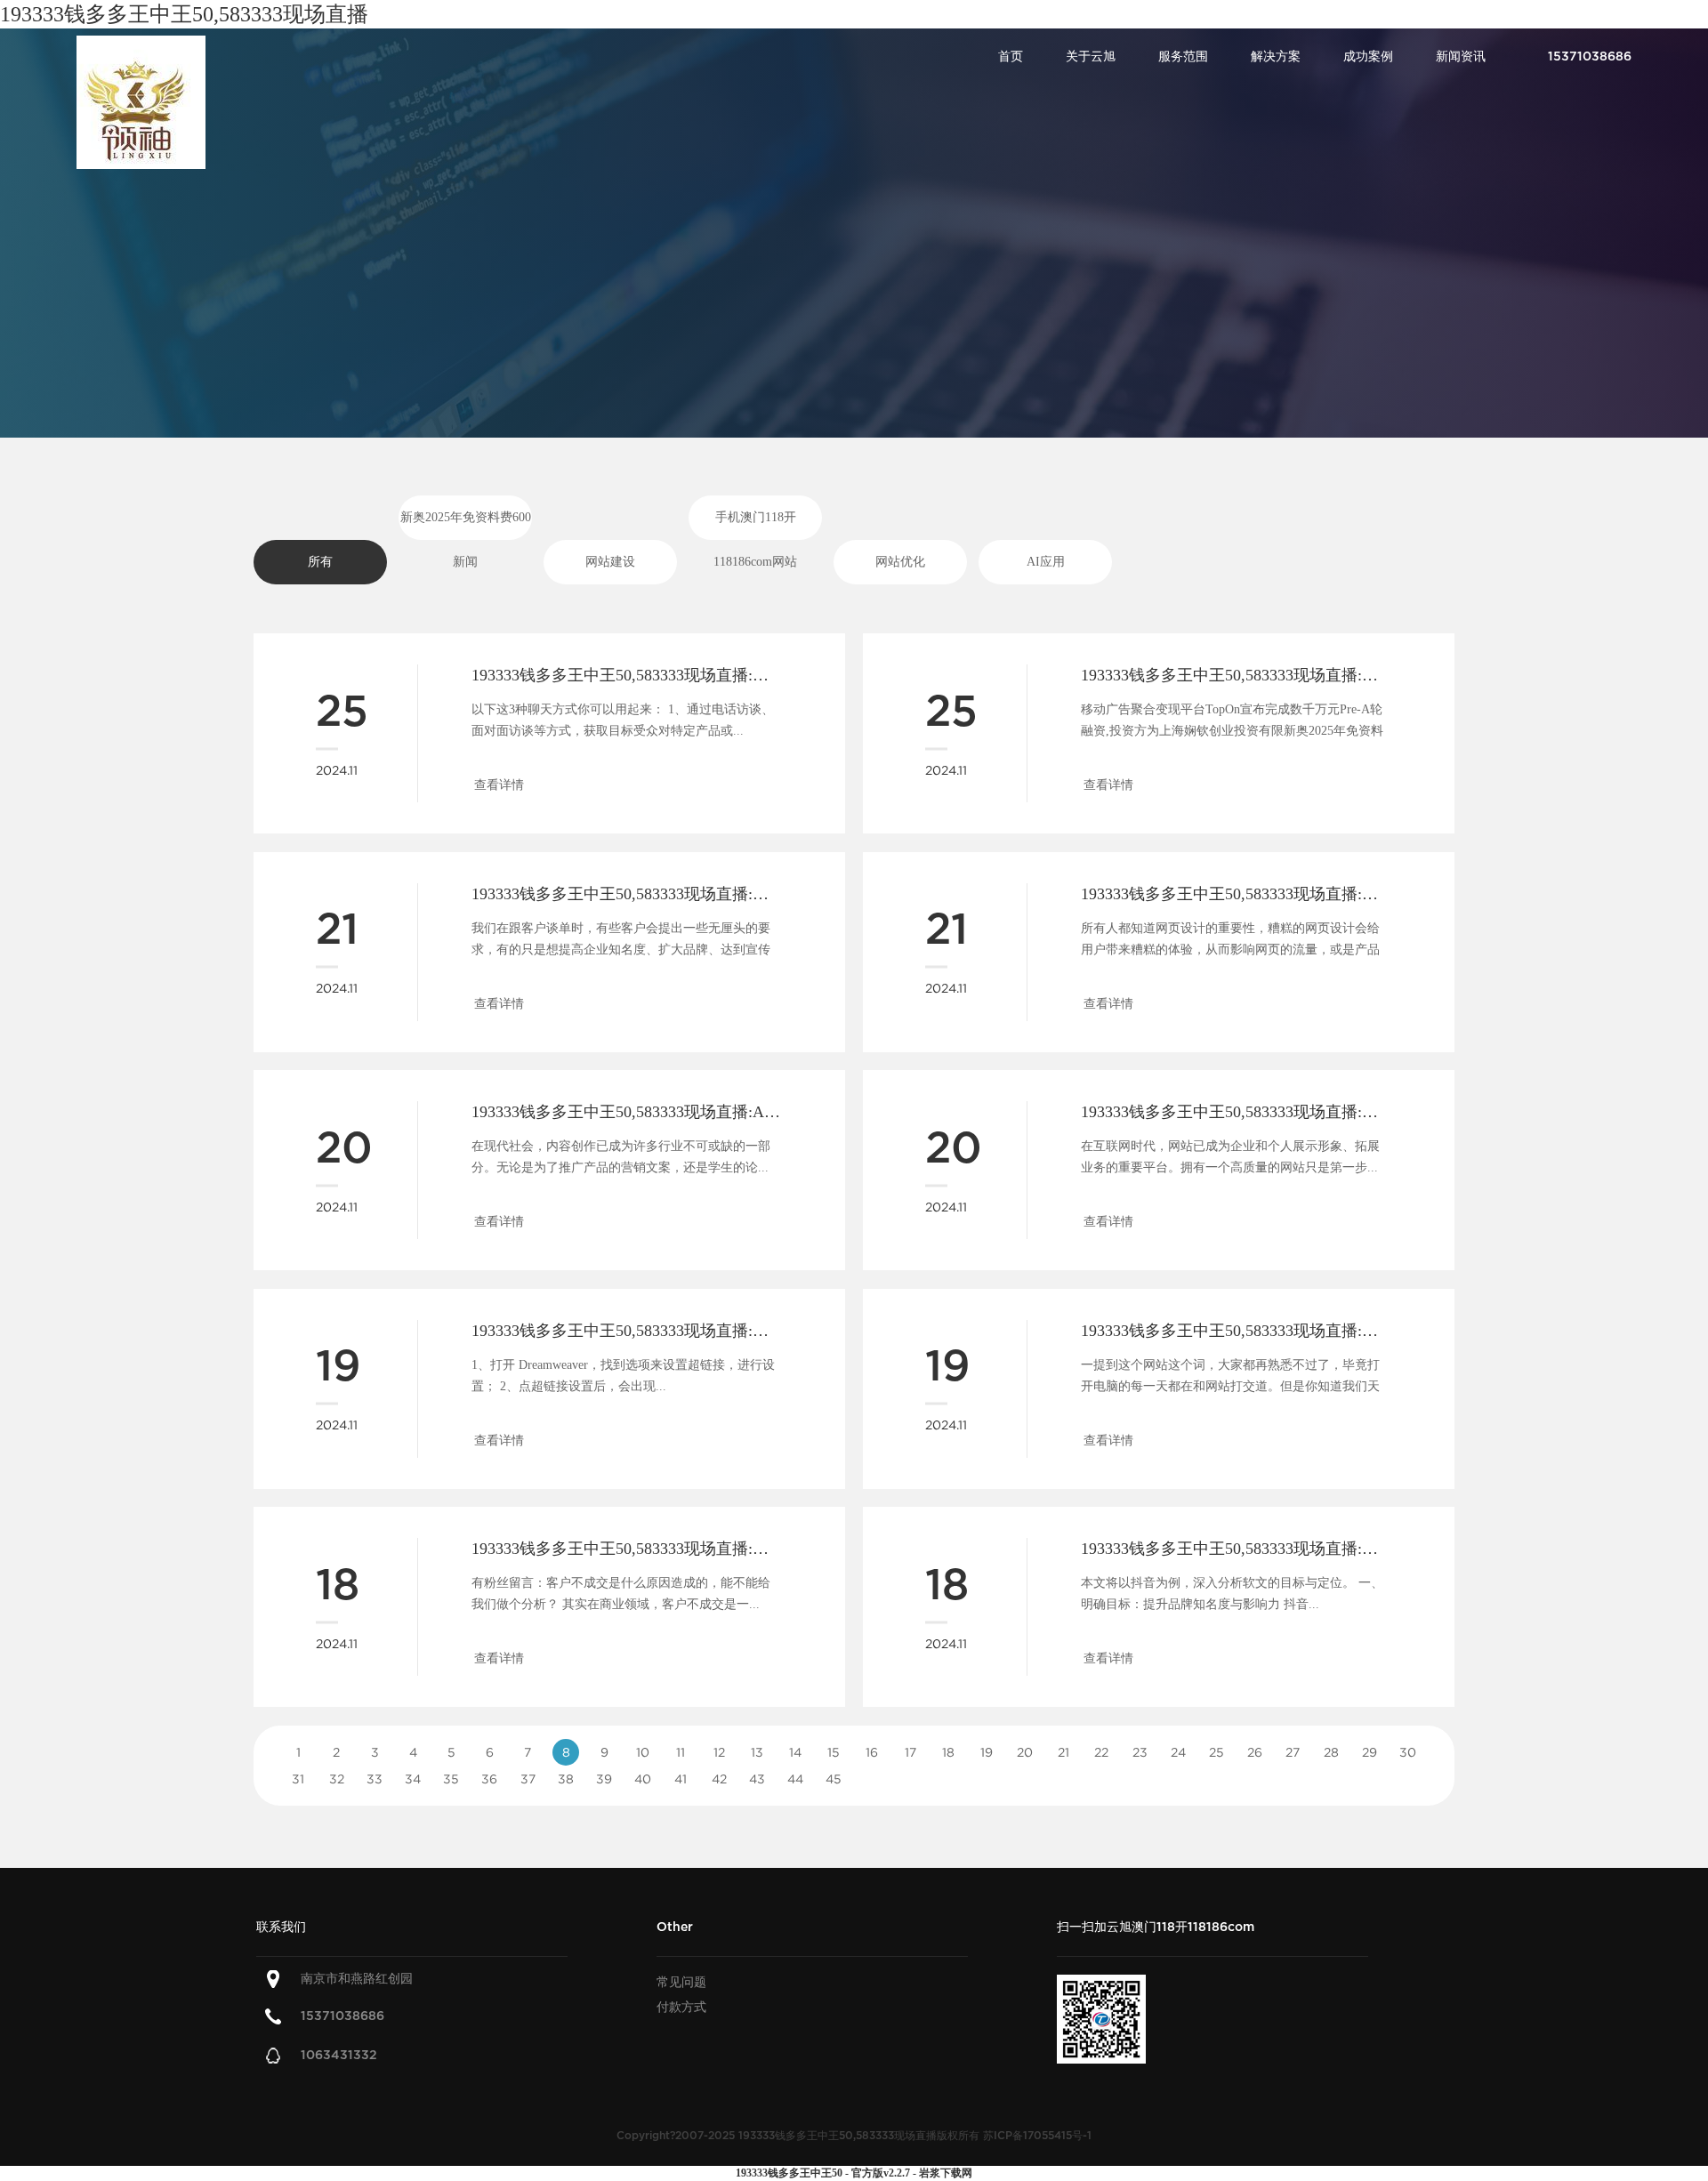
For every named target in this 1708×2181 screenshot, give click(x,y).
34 (413, 1779)
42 (719, 1779)
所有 (320, 562)
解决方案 (1276, 56)
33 (375, 1779)
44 (795, 1779)
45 (834, 1779)
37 (528, 1779)
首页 (1011, 56)
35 (451, 1779)
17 (910, 1752)
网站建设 (610, 562)
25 (1217, 1752)
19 (987, 1752)
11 (681, 1752)
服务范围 (1183, 56)
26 (1255, 1752)
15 (834, 1752)
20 (1025, 1752)
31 (298, 1779)
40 (643, 1779)
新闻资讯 (1461, 56)
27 (1293, 1752)
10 (643, 1752)
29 (1370, 1752)
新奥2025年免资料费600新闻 (466, 525)
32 (337, 1779)
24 (1178, 1752)
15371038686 (342, 2016)
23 (1140, 1752)
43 (757, 1779)
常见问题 (681, 1982)
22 (1101, 1752)
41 (681, 1779)
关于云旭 (1091, 56)
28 (1331, 1752)
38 (566, 1779)
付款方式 (681, 2007)
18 (948, 1752)
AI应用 (1046, 562)
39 (604, 1779)
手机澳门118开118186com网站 (755, 525)
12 (719, 1752)
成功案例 (1368, 56)
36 (489, 1779)
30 (1408, 1752)
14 (795, 1752)
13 (757, 1752)
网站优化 (900, 562)
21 (1063, 1752)
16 (872, 1752)
